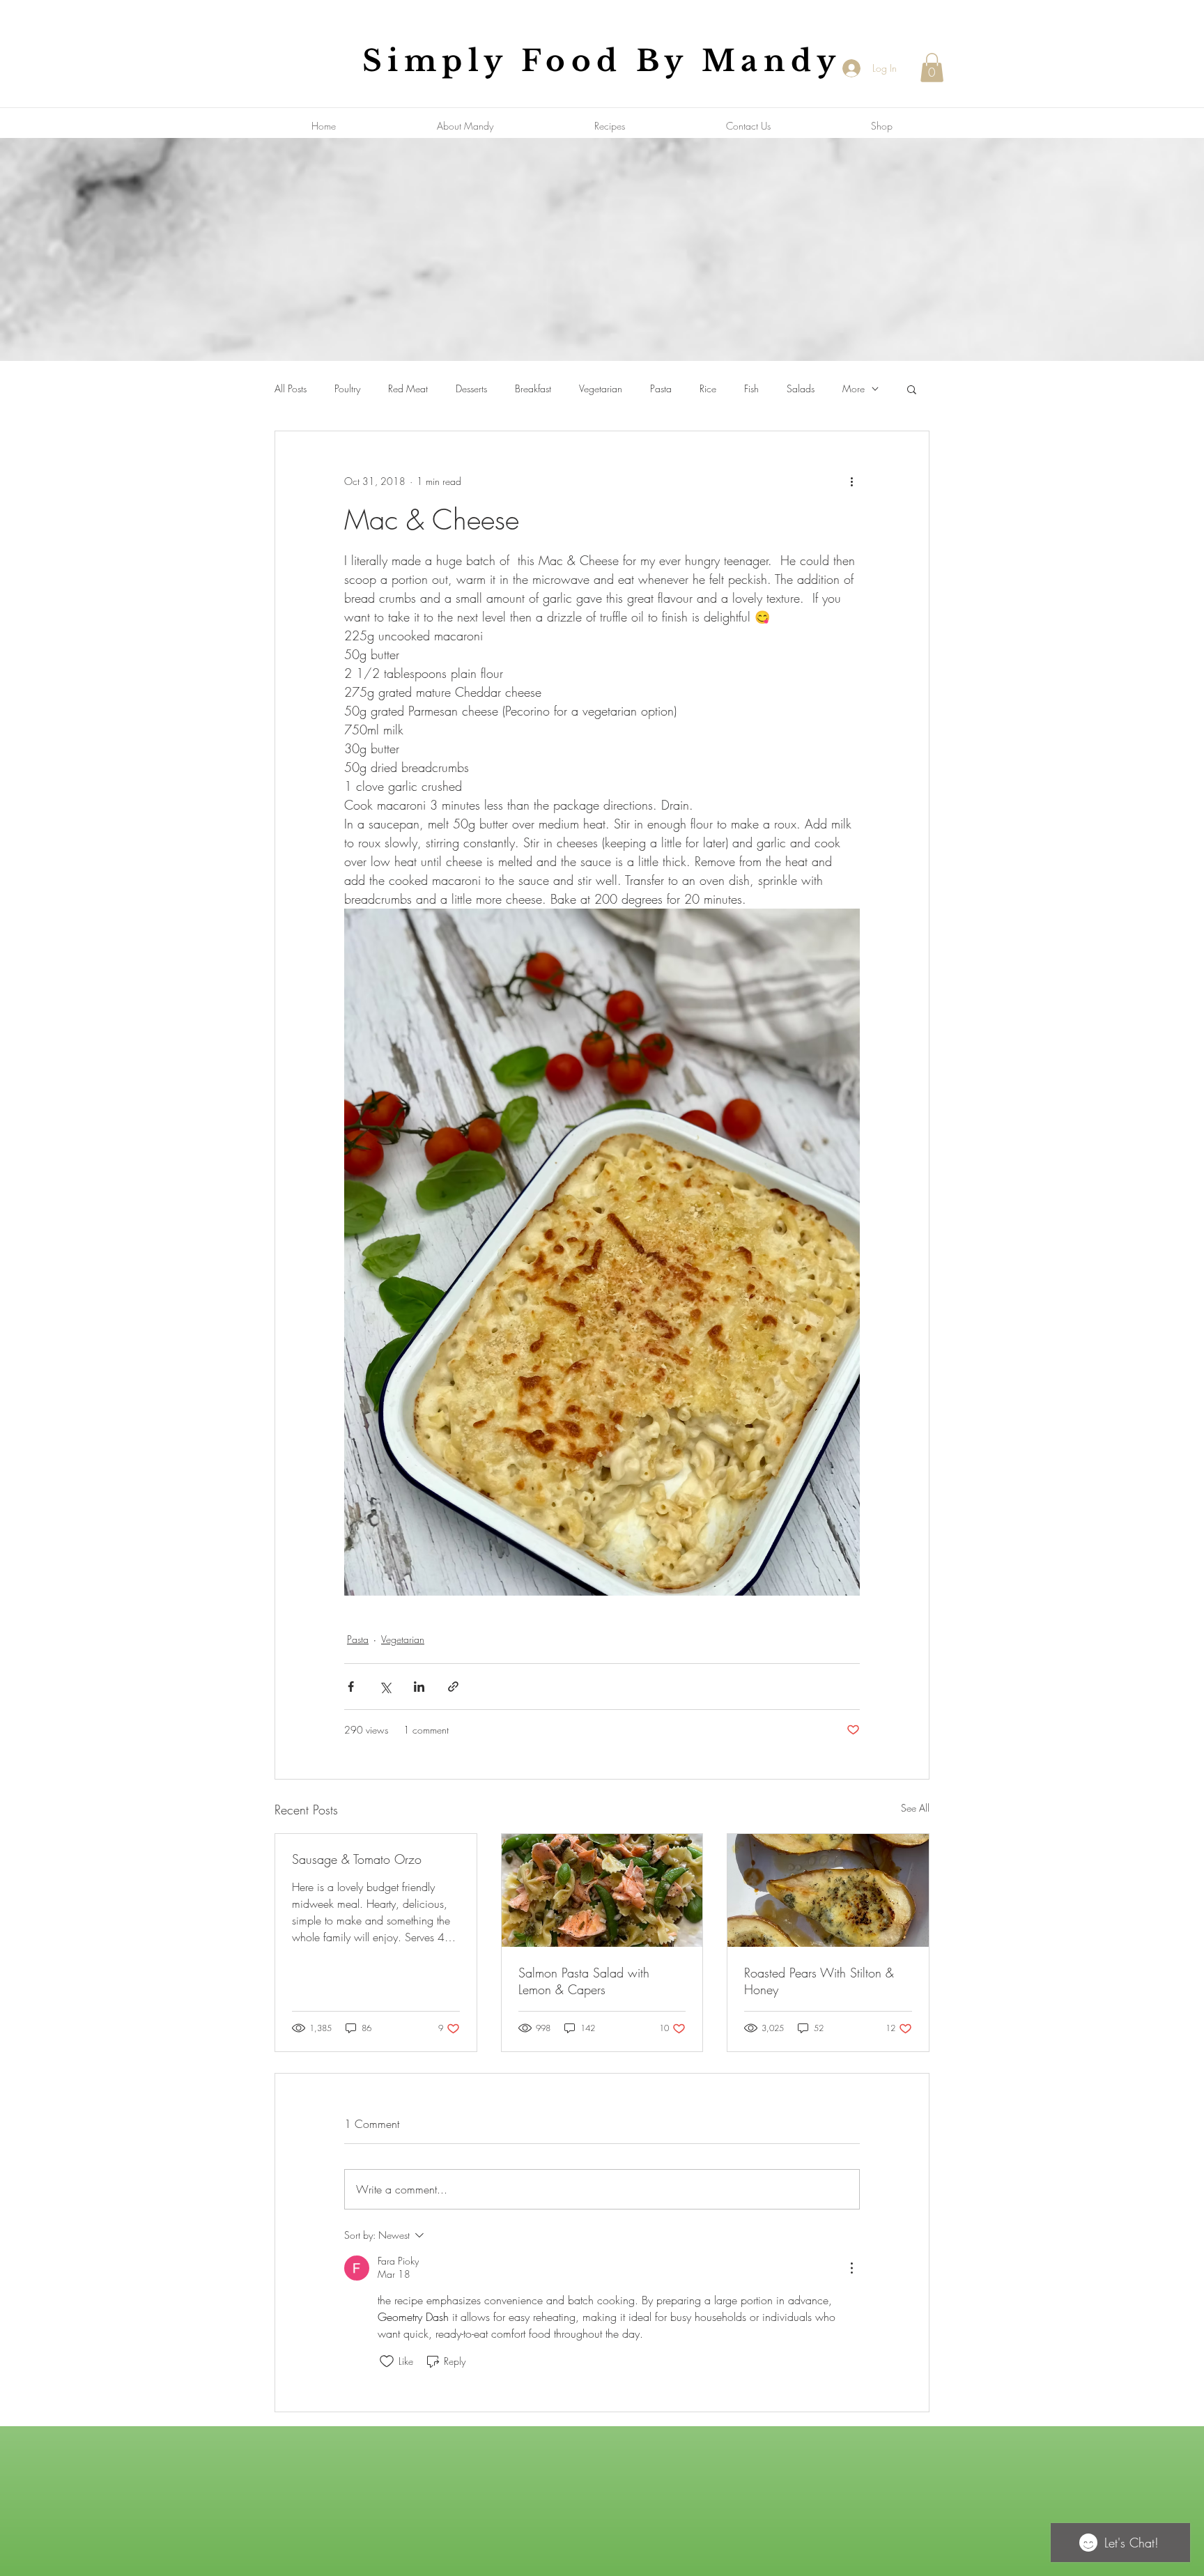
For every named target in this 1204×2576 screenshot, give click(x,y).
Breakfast (533, 388)
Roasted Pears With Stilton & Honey (819, 1981)
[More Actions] (851, 2268)
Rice (708, 388)
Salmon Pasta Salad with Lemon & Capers (584, 1981)
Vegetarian (601, 388)
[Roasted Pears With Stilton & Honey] (828, 1890)
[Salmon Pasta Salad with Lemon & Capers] (602, 1890)
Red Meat (408, 388)
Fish (751, 388)
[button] (932, 68)
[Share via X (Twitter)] (385, 1687)
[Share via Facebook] (351, 1687)
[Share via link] (453, 1687)
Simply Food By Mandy (602, 61)
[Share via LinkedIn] (419, 1687)
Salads (801, 388)
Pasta (661, 388)
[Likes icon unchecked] (387, 2361)
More (854, 388)
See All (915, 1808)
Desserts (471, 388)
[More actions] (851, 481)
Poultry (347, 388)
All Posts (291, 388)
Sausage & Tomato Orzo (357, 1859)
